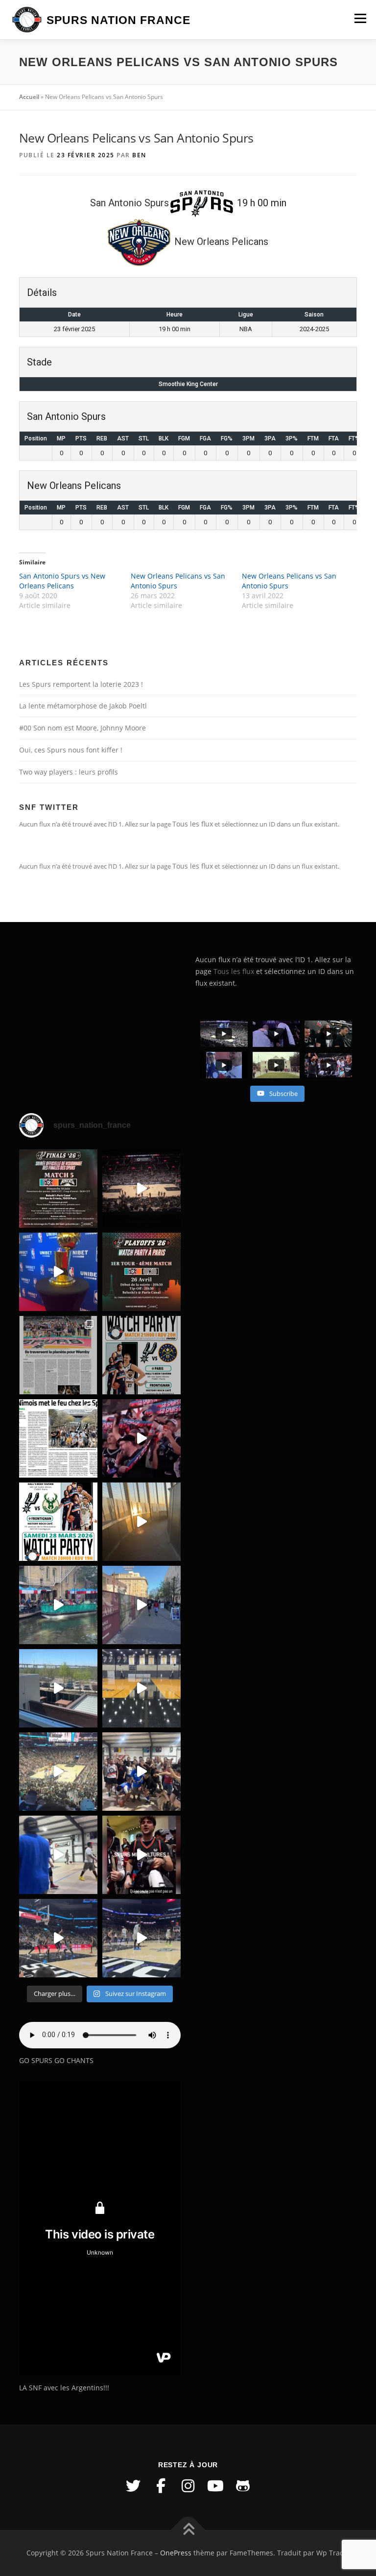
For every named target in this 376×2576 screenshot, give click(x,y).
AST (123, 438)
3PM (248, 438)
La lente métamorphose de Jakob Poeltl (83, 706)
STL (144, 438)
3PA (270, 438)
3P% (292, 438)
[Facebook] (161, 2486)
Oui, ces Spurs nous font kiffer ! (71, 750)
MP (61, 438)
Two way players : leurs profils (69, 772)
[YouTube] (215, 2486)
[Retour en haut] (188, 2530)
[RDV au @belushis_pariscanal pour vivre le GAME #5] (58, 1189)
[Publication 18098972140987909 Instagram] (58, 1855)
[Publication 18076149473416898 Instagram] (141, 1605)
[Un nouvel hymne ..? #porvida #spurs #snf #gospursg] (141, 1772)
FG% (227, 438)
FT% (354, 438)
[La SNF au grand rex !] (58, 1272)
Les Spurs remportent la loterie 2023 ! (81, 684)
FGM (184, 438)
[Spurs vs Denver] (58, 1772)
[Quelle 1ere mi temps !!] (141, 1189)
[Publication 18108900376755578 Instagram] (58, 1605)
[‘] (141, 1688)
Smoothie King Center (188, 384)
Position (36, 438)
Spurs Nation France (118, 20)
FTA (334, 438)
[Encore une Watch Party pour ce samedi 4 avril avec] (141, 1355)
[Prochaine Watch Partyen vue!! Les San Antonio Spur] (58, 1522)
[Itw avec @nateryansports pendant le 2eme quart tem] (141, 1438)
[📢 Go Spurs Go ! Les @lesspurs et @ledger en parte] (141, 1272)
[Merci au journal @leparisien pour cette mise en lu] (58, 1355)
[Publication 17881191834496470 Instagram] (141, 1522)
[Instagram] (188, 2486)
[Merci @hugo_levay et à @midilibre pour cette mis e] (58, 1438)
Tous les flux (193, 824)
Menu (360, 18)
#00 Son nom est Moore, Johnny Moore (82, 728)
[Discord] (243, 2486)
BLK (164, 438)
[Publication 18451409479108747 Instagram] (58, 1688)
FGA (205, 438)
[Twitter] (133, 2486)
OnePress (176, 2553)
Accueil (29, 97)
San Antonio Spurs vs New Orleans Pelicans (62, 581)
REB (102, 438)
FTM (313, 438)
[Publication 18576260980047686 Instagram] (58, 1938)
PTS (81, 438)
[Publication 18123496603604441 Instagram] (141, 1938)
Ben (139, 155)
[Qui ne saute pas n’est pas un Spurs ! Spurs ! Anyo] (141, 1855)
